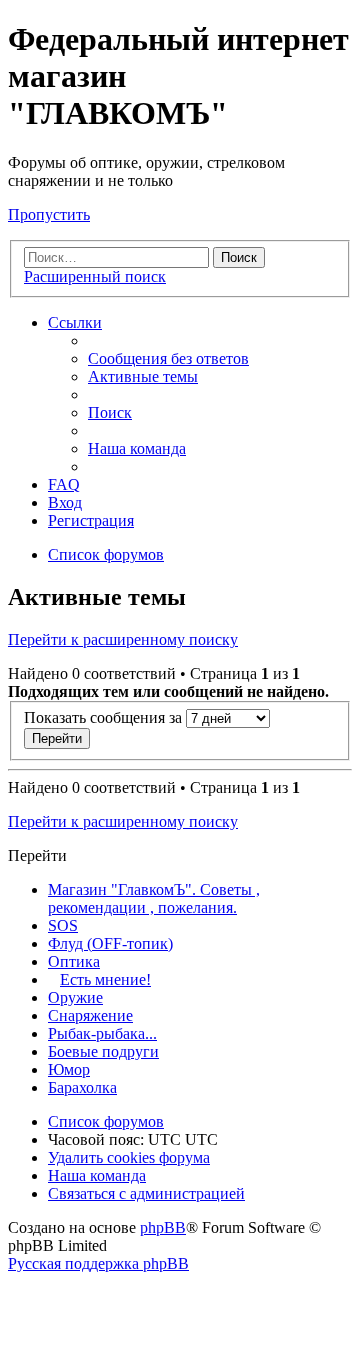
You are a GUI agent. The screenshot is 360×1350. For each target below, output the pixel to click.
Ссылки (75, 322)
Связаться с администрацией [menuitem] (146, 1193)
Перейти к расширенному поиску (123, 639)
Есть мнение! (105, 979)
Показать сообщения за (105, 717)
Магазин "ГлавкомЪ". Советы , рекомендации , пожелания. (154, 898)
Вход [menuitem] (65, 502)
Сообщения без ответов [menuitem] (168, 358)
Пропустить (49, 214)
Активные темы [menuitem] (143, 376)
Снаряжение (90, 1015)
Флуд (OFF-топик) (110, 943)
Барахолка (82, 1087)
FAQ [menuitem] (64, 484)
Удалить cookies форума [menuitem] (129, 1157)
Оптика (74, 961)
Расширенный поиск (95, 276)
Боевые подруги (103, 1051)
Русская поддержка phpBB (98, 1263)
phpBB (163, 1227)
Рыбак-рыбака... (102, 1033)
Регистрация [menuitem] (91, 520)
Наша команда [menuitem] (137, 448)
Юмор (69, 1069)
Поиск (239, 257)
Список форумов (106, 1121)
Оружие (75, 997)
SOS (63, 925)
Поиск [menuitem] (110, 412)
